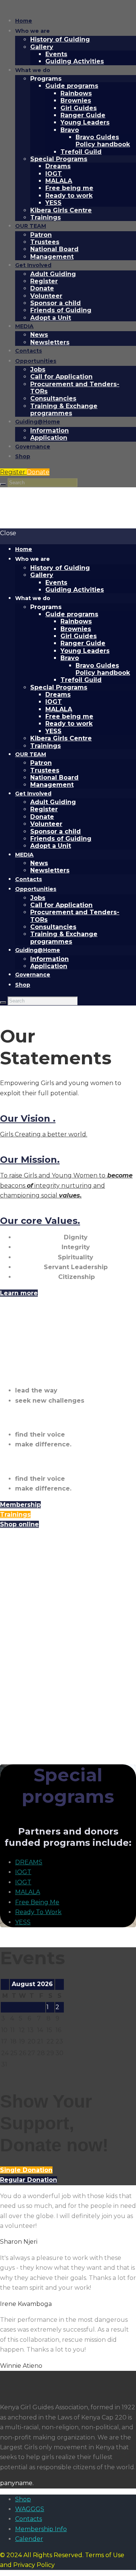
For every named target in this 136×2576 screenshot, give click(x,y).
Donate (38, 472)
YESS (23, 1922)
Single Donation (26, 2170)
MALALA (28, 1892)
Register (13, 472)
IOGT (23, 1872)
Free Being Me (37, 1902)
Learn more (19, 1293)
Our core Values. (40, 1221)
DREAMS (29, 1862)
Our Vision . (28, 1118)
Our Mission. (30, 1160)
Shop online (19, 1524)
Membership (20, 1505)
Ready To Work (38, 1912)
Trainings (15, 1514)
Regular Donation (29, 2180)
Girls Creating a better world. (44, 1134)
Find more (17, 1739)
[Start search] (3, 484)
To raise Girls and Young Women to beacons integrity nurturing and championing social (66, 1185)
